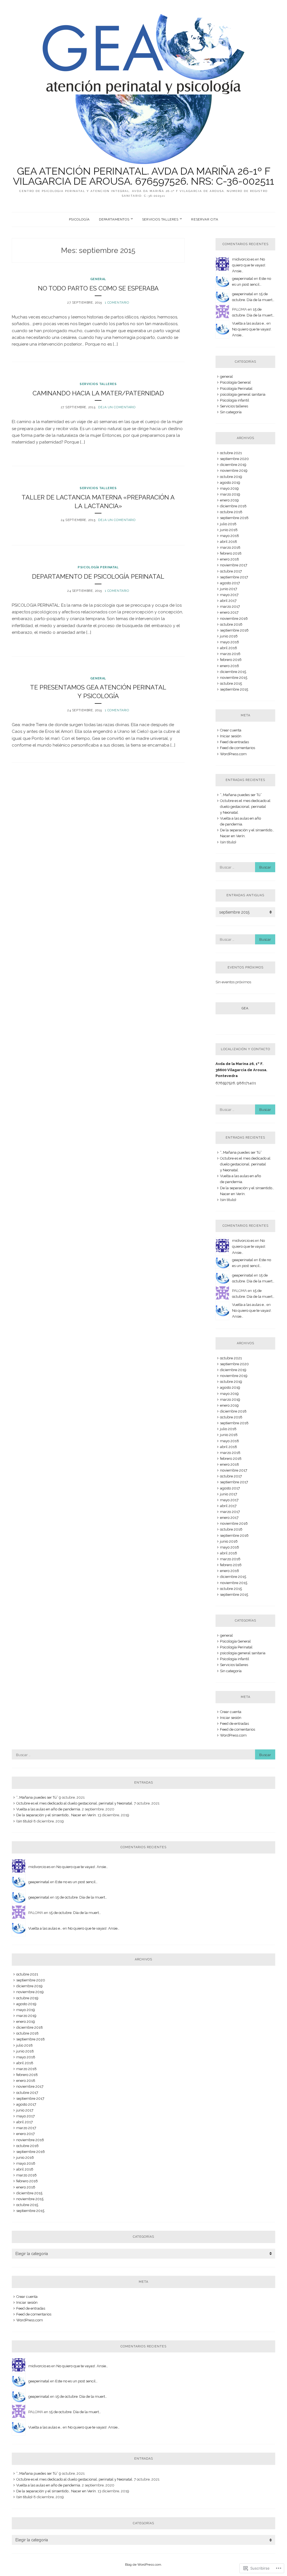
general (98, 279)
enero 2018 (230, 559)
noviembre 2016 (234, 619)
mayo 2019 (229, 488)
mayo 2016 (230, 642)
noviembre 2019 (234, 471)
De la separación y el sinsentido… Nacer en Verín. (56, 1815)
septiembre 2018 (234, 518)
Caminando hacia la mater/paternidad (98, 393)
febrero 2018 (231, 553)
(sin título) (228, 842)
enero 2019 (229, 500)
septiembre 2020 (234, 459)
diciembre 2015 (233, 672)
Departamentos (114, 219)
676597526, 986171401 (236, 1083)
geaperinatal (243, 279)
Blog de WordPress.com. (143, 2565)
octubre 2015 (231, 683)
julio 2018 (228, 524)
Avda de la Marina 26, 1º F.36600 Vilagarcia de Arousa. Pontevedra (241, 1070)
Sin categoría (231, 412)
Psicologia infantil (235, 400)
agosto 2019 (230, 483)
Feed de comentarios (238, 748)
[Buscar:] (245, 867)
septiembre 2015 (234, 689)
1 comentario (117, 303)
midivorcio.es (243, 259)
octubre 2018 (231, 512)
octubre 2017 (231, 571)
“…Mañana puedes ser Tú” (241, 795)
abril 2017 (228, 601)
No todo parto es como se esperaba (98, 288)
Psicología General (235, 382)
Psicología (79, 219)
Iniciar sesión (231, 736)
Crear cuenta (231, 730)
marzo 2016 (230, 654)
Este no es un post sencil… (76, 1882)
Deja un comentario (117, 407)
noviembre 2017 (234, 565)
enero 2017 (229, 612)
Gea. (246, 1008)
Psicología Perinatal (98, 567)
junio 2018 (229, 530)
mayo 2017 (229, 595)
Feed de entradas (234, 742)
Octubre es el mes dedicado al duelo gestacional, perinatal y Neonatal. (245, 807)
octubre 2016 (231, 624)
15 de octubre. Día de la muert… (81, 1897)
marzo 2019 (230, 494)
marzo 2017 (230, 607)
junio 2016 (229, 636)
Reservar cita (205, 219)
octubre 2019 (231, 477)
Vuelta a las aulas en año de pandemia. (49, 1809)
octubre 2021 (231, 453)
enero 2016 (230, 666)
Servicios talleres (160, 219)
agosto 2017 (230, 583)
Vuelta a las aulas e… (249, 323)
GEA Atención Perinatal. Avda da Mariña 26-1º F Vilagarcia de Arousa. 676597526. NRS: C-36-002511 (143, 176)
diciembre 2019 (233, 465)
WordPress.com (233, 754)
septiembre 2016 (234, 630)
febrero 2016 (231, 660)
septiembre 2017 (234, 577)
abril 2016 (229, 648)
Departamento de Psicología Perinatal (98, 576)
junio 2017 (229, 589)
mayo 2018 (230, 536)
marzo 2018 (230, 547)
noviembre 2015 (234, 678)
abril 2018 (229, 542)
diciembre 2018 (233, 506)
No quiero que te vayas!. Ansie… (249, 265)
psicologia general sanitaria (243, 394)
